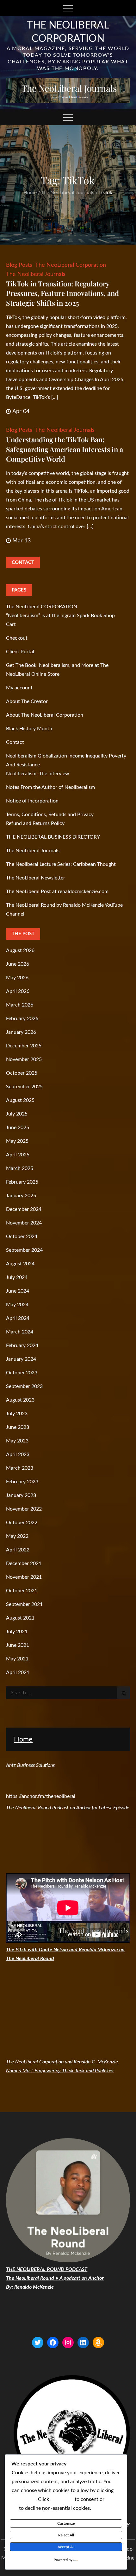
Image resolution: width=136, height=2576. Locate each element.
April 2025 (18, 1155)
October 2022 (22, 1523)
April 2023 (18, 1454)
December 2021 (24, 1563)
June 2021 (18, 1645)
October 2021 (22, 1591)
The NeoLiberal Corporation (71, 265)
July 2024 (17, 1277)
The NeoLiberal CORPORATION (42, 607)
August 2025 (20, 1100)
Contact (15, 742)
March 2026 (20, 1005)
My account (19, 688)
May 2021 (17, 1659)
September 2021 (24, 1604)
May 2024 (17, 1305)
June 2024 (18, 1291)
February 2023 (22, 1482)
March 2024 (20, 1332)
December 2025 (24, 1046)
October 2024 (22, 1237)
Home (23, 1739)
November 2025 (24, 1059)
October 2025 (22, 1073)
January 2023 (21, 1495)
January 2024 (21, 1359)
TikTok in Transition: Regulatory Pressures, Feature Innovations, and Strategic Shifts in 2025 (62, 293)
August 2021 (20, 1618)
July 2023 (17, 1414)
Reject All (66, 2535)
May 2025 (17, 1141)
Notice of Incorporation (32, 801)
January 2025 (21, 1196)
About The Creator (27, 701)
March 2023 (20, 1468)
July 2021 (17, 1632)
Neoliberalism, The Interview (38, 774)
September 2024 (24, 1250)
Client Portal (20, 652)
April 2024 (18, 1318)
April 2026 (18, 991)
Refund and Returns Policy (35, 823)
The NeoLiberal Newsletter (36, 878)
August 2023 (20, 1400)
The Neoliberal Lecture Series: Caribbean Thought (61, 864)
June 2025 (18, 1128)
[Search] (124, 1693)
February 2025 (22, 1182)
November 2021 (24, 1577)
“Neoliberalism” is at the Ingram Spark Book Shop (60, 616)
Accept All (66, 2547)
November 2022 (24, 1509)
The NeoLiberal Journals (33, 851)
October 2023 (22, 1373)
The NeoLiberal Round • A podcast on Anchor (55, 2278)
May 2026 (17, 978)
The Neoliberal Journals (36, 274)
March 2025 (20, 1168)
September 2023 (24, 1386)
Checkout (17, 638)
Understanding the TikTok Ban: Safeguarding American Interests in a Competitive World (65, 449)
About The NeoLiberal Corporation (45, 715)
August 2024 (20, 1264)
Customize (66, 2523)
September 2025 (24, 1087)
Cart (11, 624)
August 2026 (20, 950)
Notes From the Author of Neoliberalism (50, 787)
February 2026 (22, 1019)
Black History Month (29, 729)
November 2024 (24, 1223)
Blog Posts (19, 265)
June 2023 (18, 1427)
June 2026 (18, 964)
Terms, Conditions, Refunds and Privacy (50, 815)
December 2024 (24, 1209)
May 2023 (17, 1441)
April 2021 (18, 1672)
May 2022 (17, 1536)
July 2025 (17, 1114)
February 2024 (22, 1346)
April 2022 (18, 1550)
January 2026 (21, 1032)
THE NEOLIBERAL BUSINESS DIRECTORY (53, 837)
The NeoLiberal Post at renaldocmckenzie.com (57, 892)
